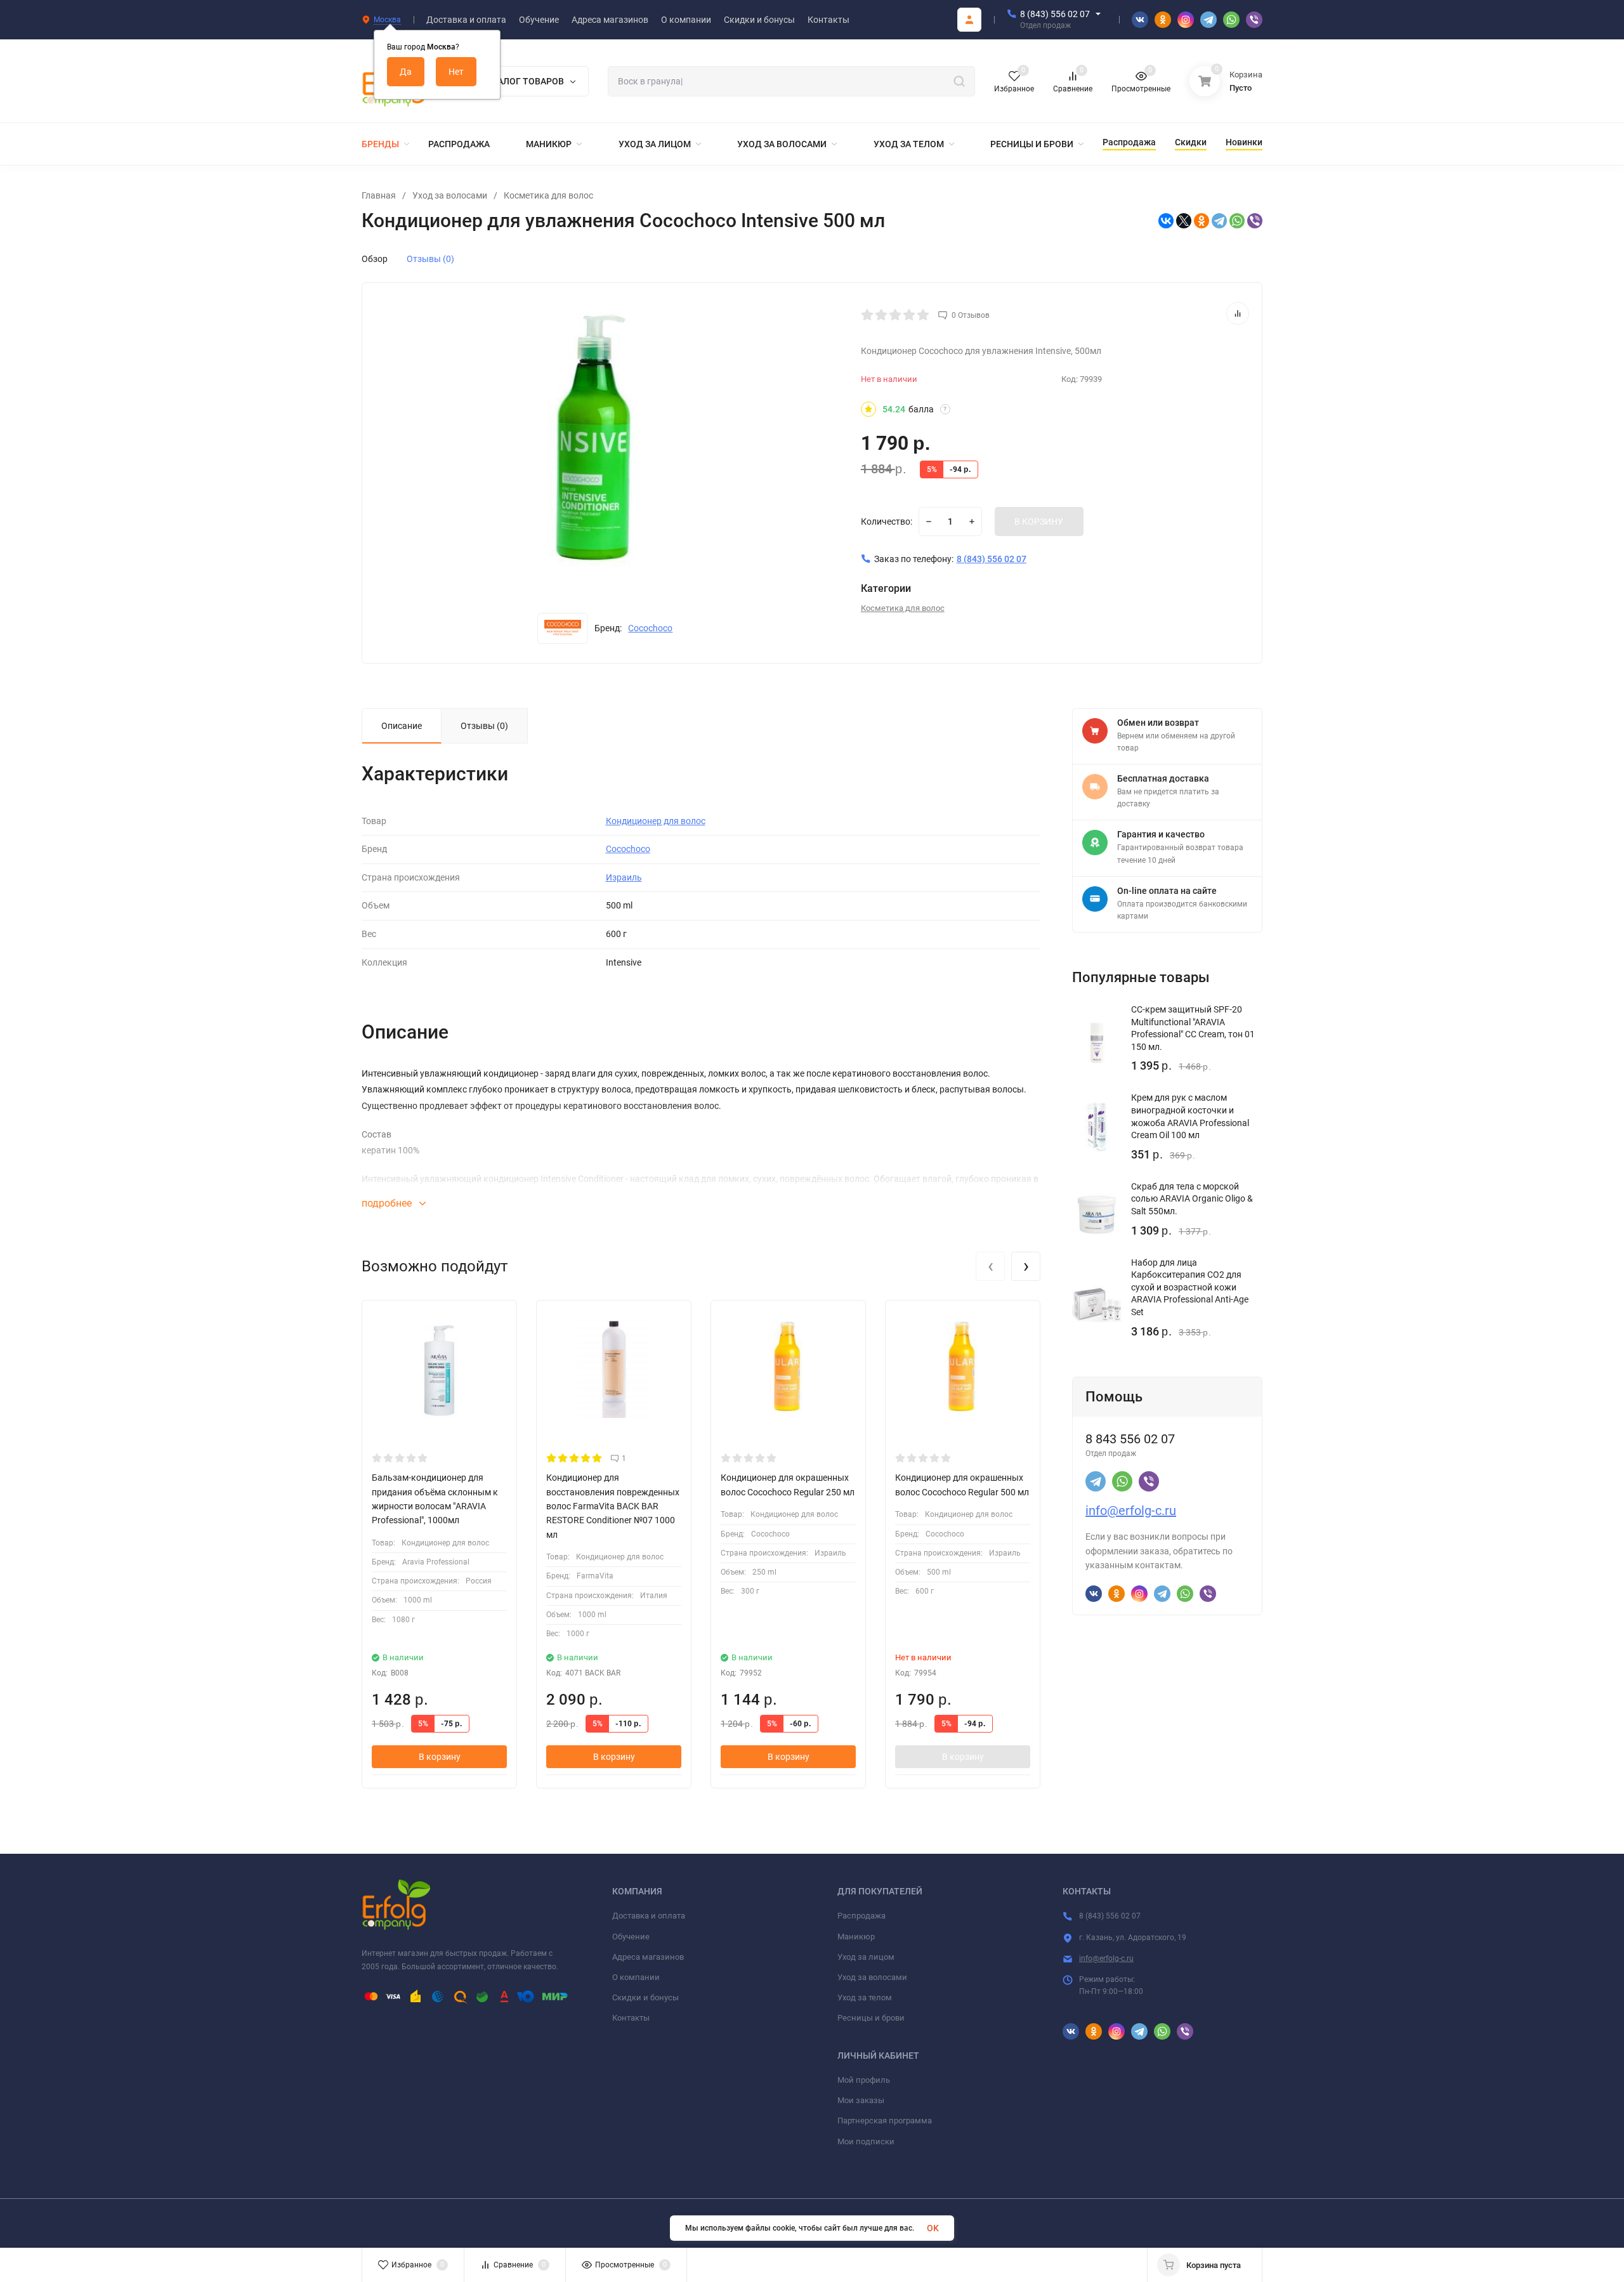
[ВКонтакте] (1166, 221)
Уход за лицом (866, 1957)
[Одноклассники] (1202, 221)
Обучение (631, 1937)
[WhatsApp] (1237, 221)
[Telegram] (1219, 221)
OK (933, 2228)
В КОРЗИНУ (1039, 521)
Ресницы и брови (871, 2018)
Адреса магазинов (648, 1957)
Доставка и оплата (649, 1916)
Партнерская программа (885, 2121)
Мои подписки (866, 2141)
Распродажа (861, 1916)
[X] (1184, 221)
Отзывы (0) (430, 259)
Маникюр (856, 1937)
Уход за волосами (450, 195)
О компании (636, 1977)
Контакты (631, 2018)
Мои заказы (861, 2100)
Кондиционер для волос (656, 821)
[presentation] (990, 1266)
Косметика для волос (548, 195)
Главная (379, 195)
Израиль (624, 877)
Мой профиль (864, 2080)
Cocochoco (650, 628)
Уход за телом (865, 1997)
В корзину (440, 1757)
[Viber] (1255, 221)
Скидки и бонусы (645, 1997)
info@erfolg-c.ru (1131, 1511)
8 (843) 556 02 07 (1055, 14)
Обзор (375, 259)
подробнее (388, 1203)
